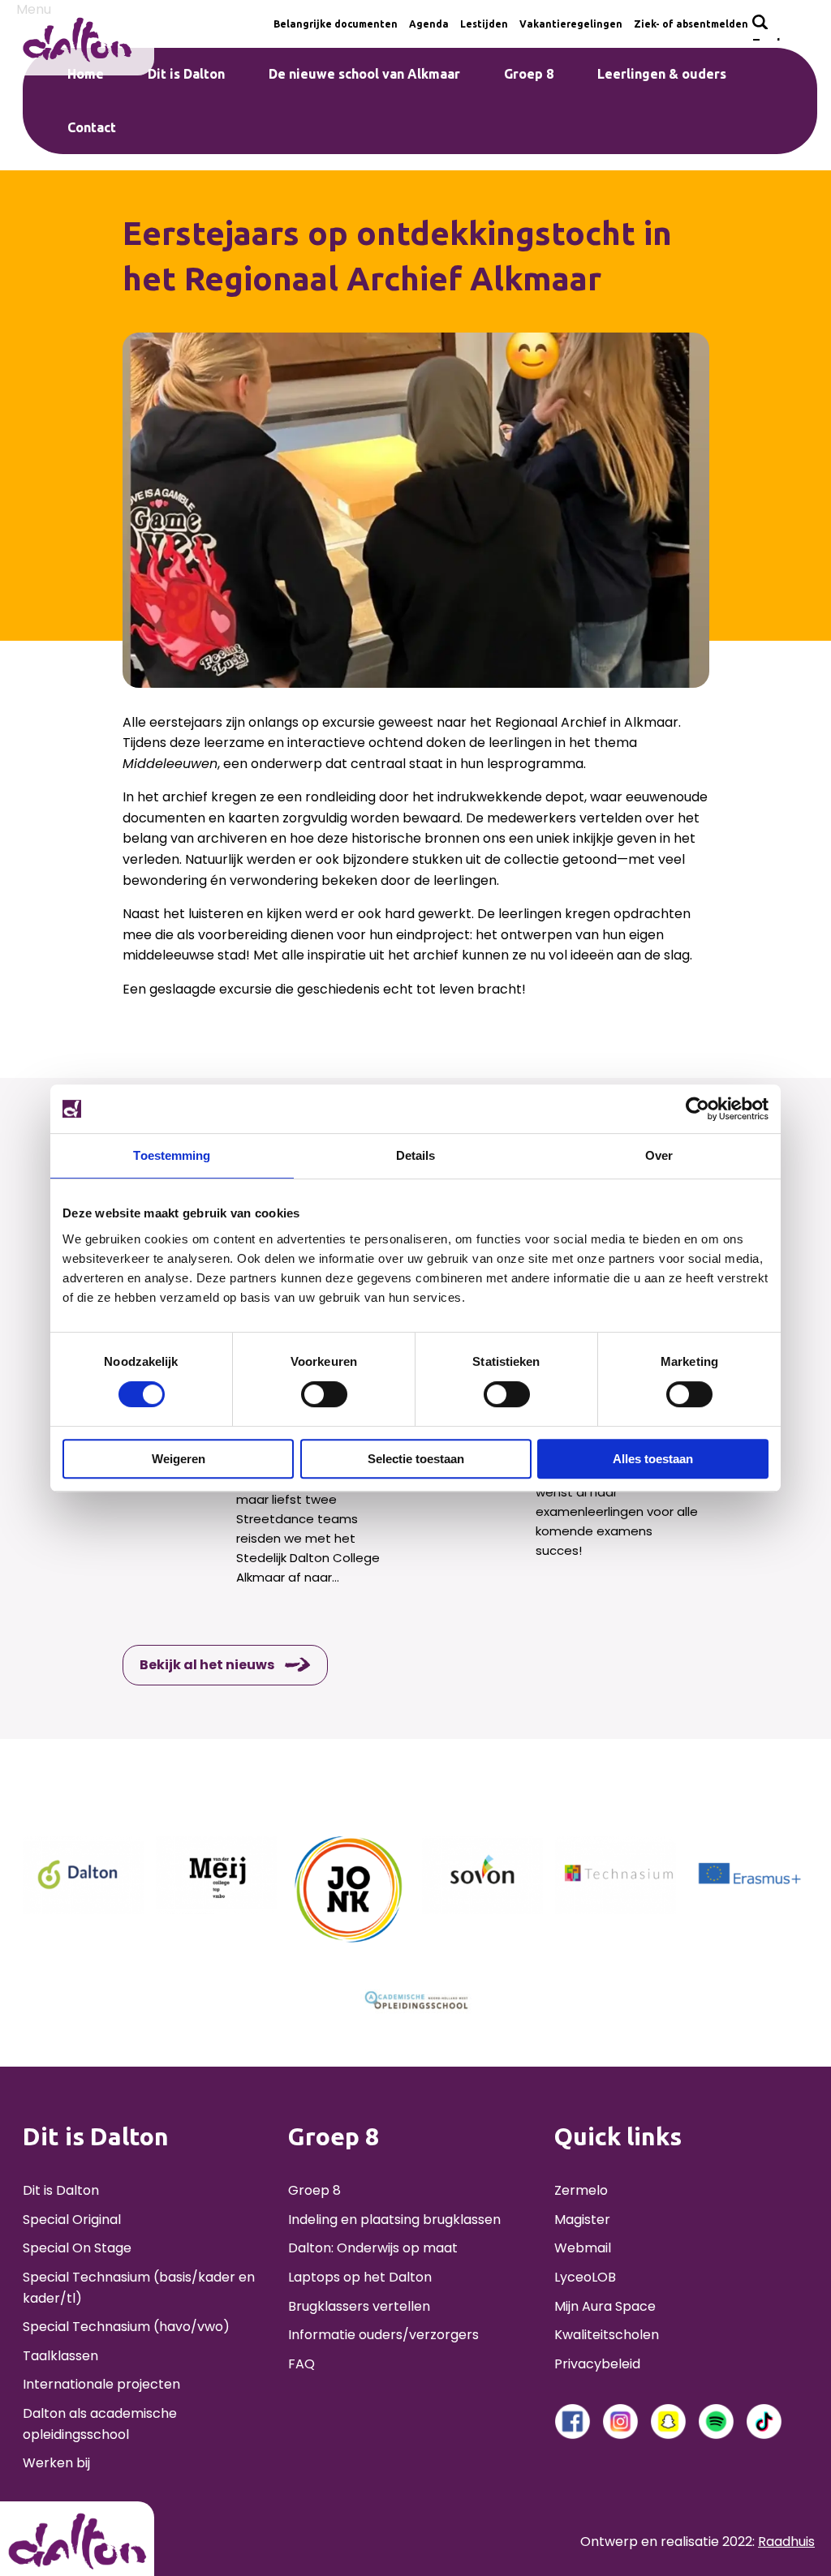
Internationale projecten (101, 2384)
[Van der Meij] (216, 1874)
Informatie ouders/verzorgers (383, 2335)
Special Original (72, 2220)
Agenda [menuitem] (429, 24)
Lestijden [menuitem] (484, 24)
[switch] (324, 1394)
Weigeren (179, 1459)
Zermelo (581, 2190)
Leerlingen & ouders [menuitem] (662, 74)
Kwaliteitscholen (607, 2335)
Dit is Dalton (61, 2190)
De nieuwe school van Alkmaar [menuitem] (364, 74)
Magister (582, 2220)
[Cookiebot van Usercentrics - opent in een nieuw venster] (698, 1109)
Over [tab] (659, 1155)
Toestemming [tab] (172, 1155)
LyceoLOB (585, 2277)
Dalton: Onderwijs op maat (373, 2248)
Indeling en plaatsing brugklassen (394, 2220)
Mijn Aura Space (605, 2306)
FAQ (301, 2364)
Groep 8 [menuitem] (529, 74)
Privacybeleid (597, 2364)
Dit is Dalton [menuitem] (186, 74)
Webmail (583, 2248)
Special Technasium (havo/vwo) (126, 2327)
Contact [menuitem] (92, 127)
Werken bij (56, 2463)
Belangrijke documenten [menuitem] (336, 24)
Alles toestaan (653, 1459)
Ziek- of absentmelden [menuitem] (691, 24)
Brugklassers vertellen (359, 2306)
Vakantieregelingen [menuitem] (571, 24)
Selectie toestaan (416, 1459)
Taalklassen (60, 2356)
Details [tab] (416, 1155)
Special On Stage (77, 2248)
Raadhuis (786, 2542)
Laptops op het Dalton (360, 2277)
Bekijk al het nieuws (207, 1665)
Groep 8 (314, 2190)
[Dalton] (83, 1874)
